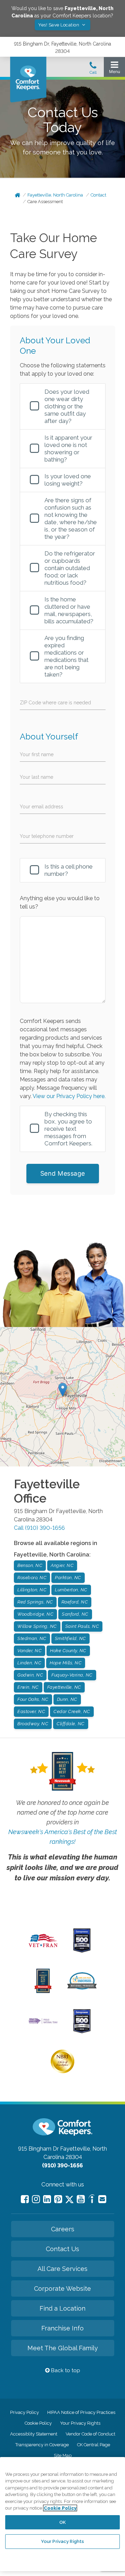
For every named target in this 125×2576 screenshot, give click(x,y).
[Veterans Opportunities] (43, 1949)
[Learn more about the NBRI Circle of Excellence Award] (62, 2072)
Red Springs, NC (35, 1602)
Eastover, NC (31, 1711)
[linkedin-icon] (47, 2199)
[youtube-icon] (81, 2199)
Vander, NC (30, 1651)
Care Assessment (45, 202)
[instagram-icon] (36, 2199)
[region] (62, 2514)
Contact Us (62, 2249)
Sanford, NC (75, 1614)
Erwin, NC (28, 1687)
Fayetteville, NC (64, 1687)
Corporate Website (62, 2289)
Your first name (37, 754)
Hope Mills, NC (66, 1663)
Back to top (65, 2370)
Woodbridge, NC (35, 1614)
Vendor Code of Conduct (90, 2434)
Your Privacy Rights (80, 2423)
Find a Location (62, 2308)
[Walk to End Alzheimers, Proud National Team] (43, 2023)
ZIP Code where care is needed (55, 703)
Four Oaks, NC (33, 1699)
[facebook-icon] (25, 2199)
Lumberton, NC (71, 1590)
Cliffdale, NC (71, 1724)
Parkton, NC (68, 1578)
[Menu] (114, 69)
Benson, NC (30, 1565)
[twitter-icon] (69, 2200)
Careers (63, 2229)
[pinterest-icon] (58, 2199)
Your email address (41, 807)
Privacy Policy (24, 2412)
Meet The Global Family (63, 2348)
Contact (98, 195)
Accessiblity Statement (34, 2434)
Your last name (36, 777)
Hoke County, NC (68, 1651)
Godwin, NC (30, 1675)
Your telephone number (47, 836)
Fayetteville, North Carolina (55, 195)
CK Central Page (94, 2445)
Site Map (63, 2455)
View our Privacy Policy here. (69, 1096)
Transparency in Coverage (42, 2445)
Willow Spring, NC (37, 1626)
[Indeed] (91, 2200)
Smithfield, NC (70, 1638)
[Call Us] (93, 70)
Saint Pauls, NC (82, 1626)
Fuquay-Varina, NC (72, 1675)
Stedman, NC (32, 1638)
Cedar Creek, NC (72, 1711)
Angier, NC (62, 1565)
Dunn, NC (67, 1699)
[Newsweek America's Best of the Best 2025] (43, 1991)
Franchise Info (62, 2328)
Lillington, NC (32, 1590)
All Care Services (62, 2269)
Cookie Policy (38, 2423)
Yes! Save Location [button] (59, 25)
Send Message (63, 1173)
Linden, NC (29, 1663)
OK (62, 2522)
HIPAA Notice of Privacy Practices (81, 2412)
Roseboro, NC (32, 1578)
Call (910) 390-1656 (39, 1528)
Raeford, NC (75, 1602)
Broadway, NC (33, 1724)
